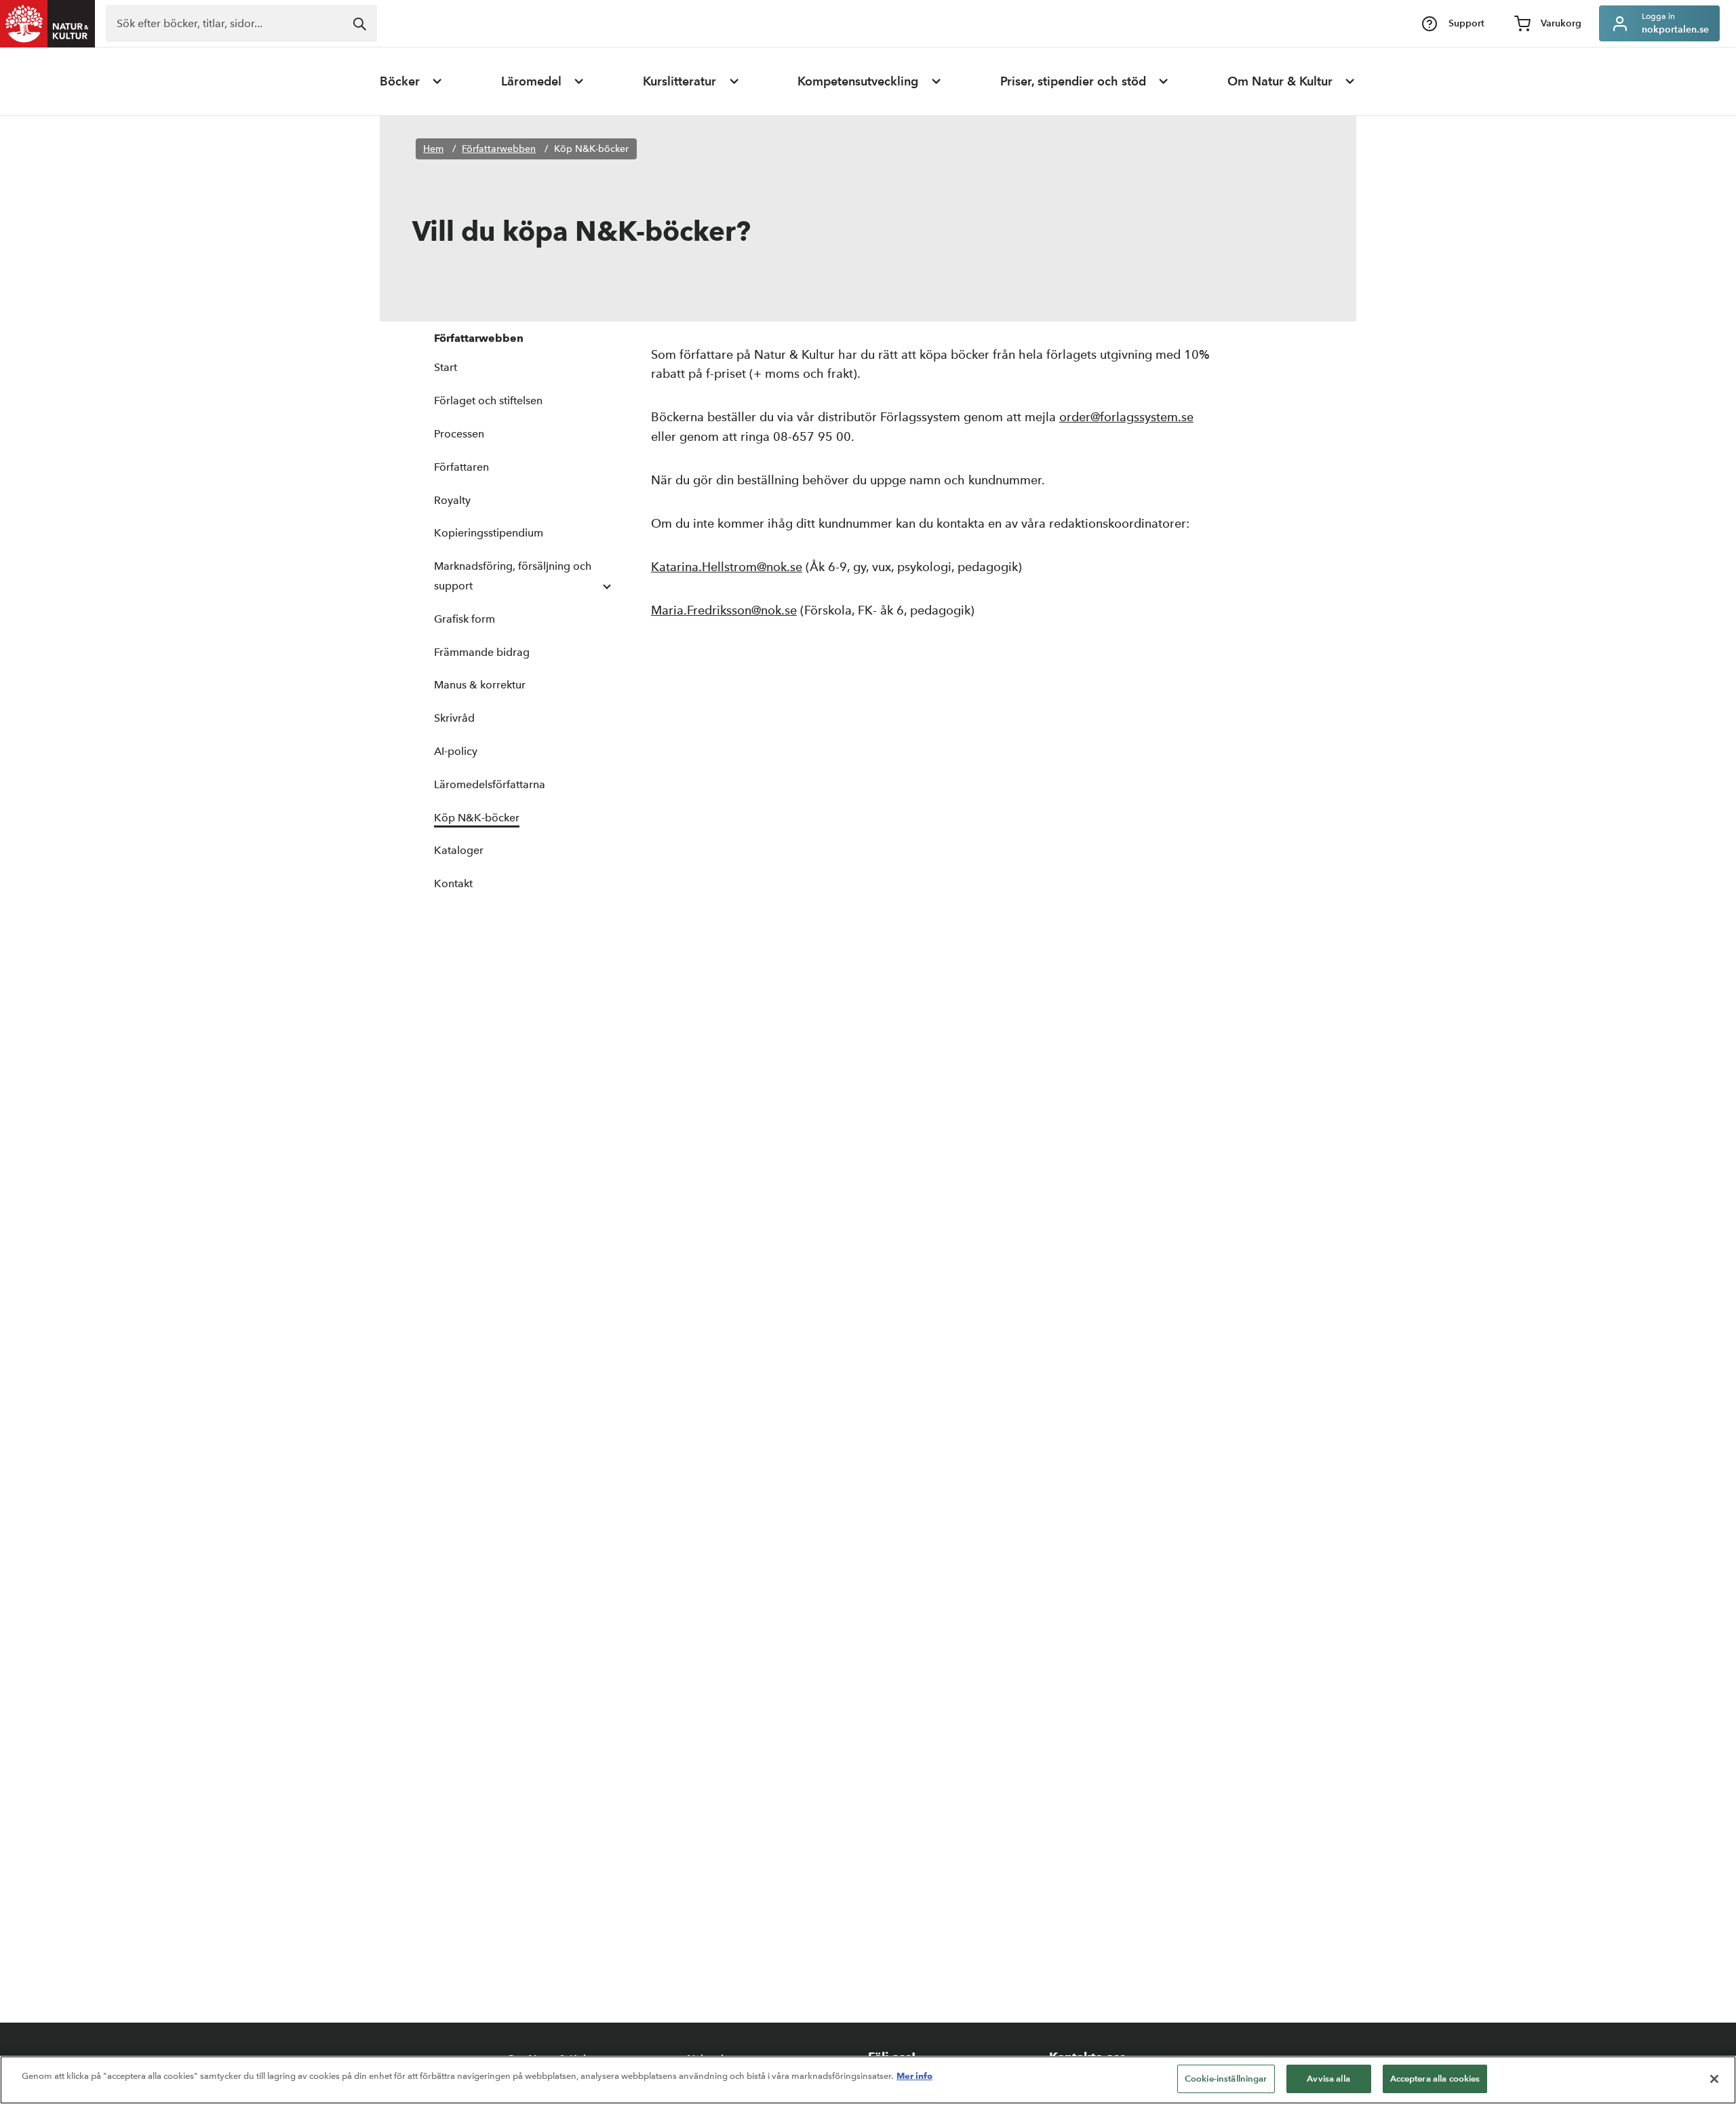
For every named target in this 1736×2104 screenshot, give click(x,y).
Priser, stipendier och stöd (1073, 81)
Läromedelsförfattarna (490, 784)
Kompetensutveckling (858, 81)
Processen (459, 434)
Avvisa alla (1328, 2079)
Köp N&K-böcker (591, 149)
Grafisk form (465, 619)
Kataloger (459, 850)
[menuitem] (412, 81)
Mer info (914, 2076)
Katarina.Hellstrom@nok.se (727, 567)
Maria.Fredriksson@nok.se (724, 610)
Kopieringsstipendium (489, 533)
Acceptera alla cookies (1435, 2079)
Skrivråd (454, 718)
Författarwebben (499, 149)
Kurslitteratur (679, 81)
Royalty (452, 500)
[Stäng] (1714, 2079)
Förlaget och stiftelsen (488, 401)
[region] (868, 2080)
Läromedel (531, 81)
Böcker (400, 81)
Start (446, 367)
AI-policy (456, 751)
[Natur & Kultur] (47, 24)
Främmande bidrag (482, 652)
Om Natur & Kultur (1280, 81)
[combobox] (241, 23)
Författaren (461, 467)
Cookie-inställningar (1226, 2079)
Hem (433, 149)
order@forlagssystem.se (1126, 417)
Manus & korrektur (480, 685)
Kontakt (453, 883)
